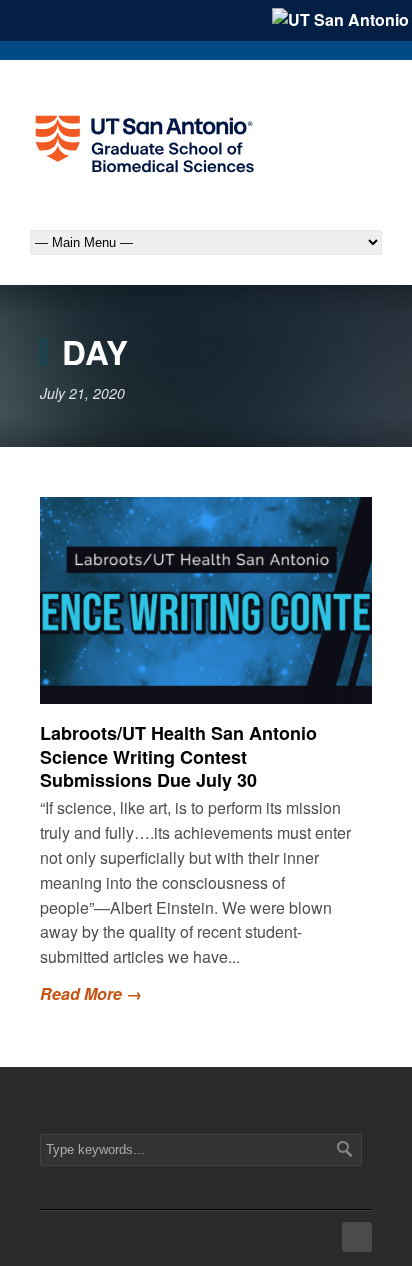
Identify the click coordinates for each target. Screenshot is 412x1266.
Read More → (91, 993)
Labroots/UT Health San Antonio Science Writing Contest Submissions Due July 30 (178, 756)
